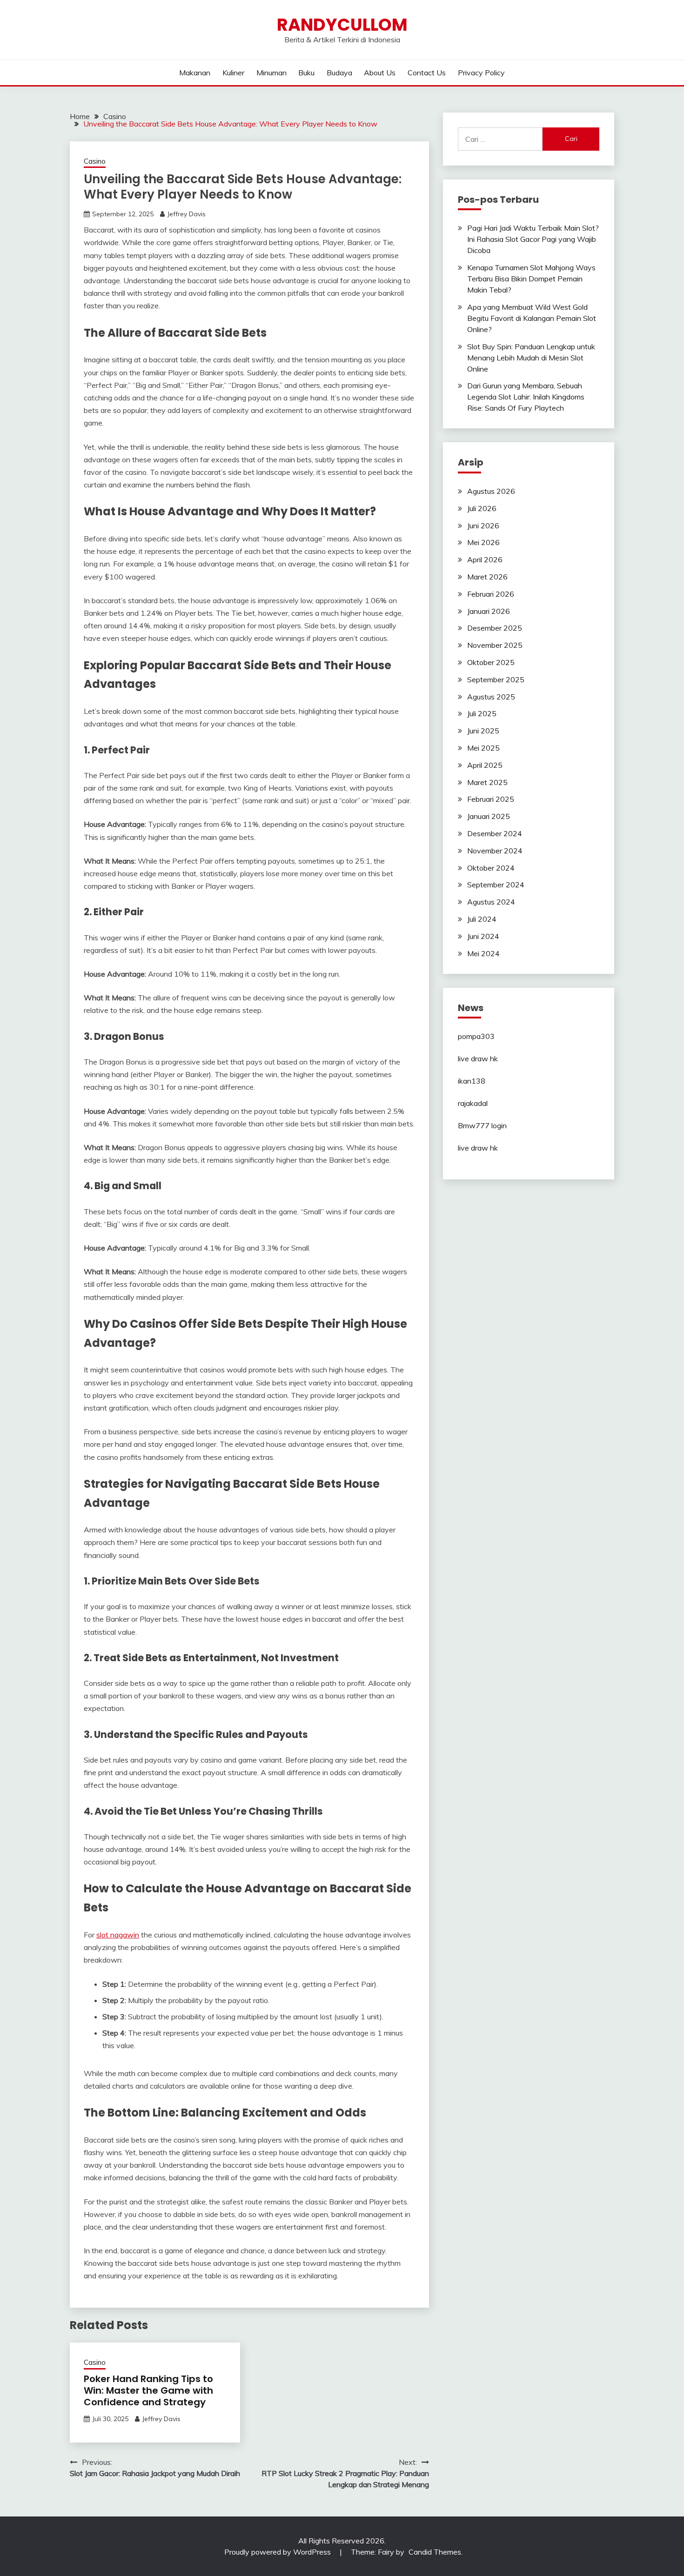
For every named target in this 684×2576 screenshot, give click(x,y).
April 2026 (485, 559)
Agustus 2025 (491, 697)
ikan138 (472, 1081)
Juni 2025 (483, 731)
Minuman (272, 73)
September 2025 (496, 679)
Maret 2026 (487, 577)
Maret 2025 (487, 782)
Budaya (339, 73)
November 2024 (495, 851)
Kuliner (233, 73)
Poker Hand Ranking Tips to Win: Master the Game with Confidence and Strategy (148, 2390)
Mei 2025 (483, 748)
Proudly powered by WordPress (278, 2552)
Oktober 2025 (491, 662)
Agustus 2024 (491, 902)
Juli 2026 (482, 508)
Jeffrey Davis (186, 214)
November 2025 (495, 645)
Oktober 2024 (491, 868)
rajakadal (473, 1103)
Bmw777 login (482, 1125)
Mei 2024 (483, 953)
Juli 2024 (482, 919)
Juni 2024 (483, 936)
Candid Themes (435, 2552)
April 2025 (485, 765)
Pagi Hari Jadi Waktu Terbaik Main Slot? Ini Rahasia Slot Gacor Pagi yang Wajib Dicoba (533, 239)
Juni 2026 (483, 526)
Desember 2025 (495, 628)
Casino (95, 161)
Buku (306, 73)
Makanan (195, 73)
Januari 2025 (489, 816)
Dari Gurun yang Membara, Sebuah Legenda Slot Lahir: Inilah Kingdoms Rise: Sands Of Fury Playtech (526, 397)
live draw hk (478, 1058)
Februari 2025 (491, 799)
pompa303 (476, 1036)
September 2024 (496, 885)
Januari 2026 (489, 611)
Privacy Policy (481, 73)
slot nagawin (118, 1935)
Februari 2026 (491, 594)
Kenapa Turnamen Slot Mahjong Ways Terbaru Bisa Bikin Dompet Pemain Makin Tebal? (531, 279)
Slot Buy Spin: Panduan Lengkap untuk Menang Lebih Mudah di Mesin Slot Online (531, 358)
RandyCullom (342, 25)
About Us (380, 73)
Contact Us (427, 73)
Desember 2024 (495, 833)
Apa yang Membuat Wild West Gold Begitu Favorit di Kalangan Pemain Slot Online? (532, 318)
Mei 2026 (483, 542)
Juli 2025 (482, 713)
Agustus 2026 (491, 491)
